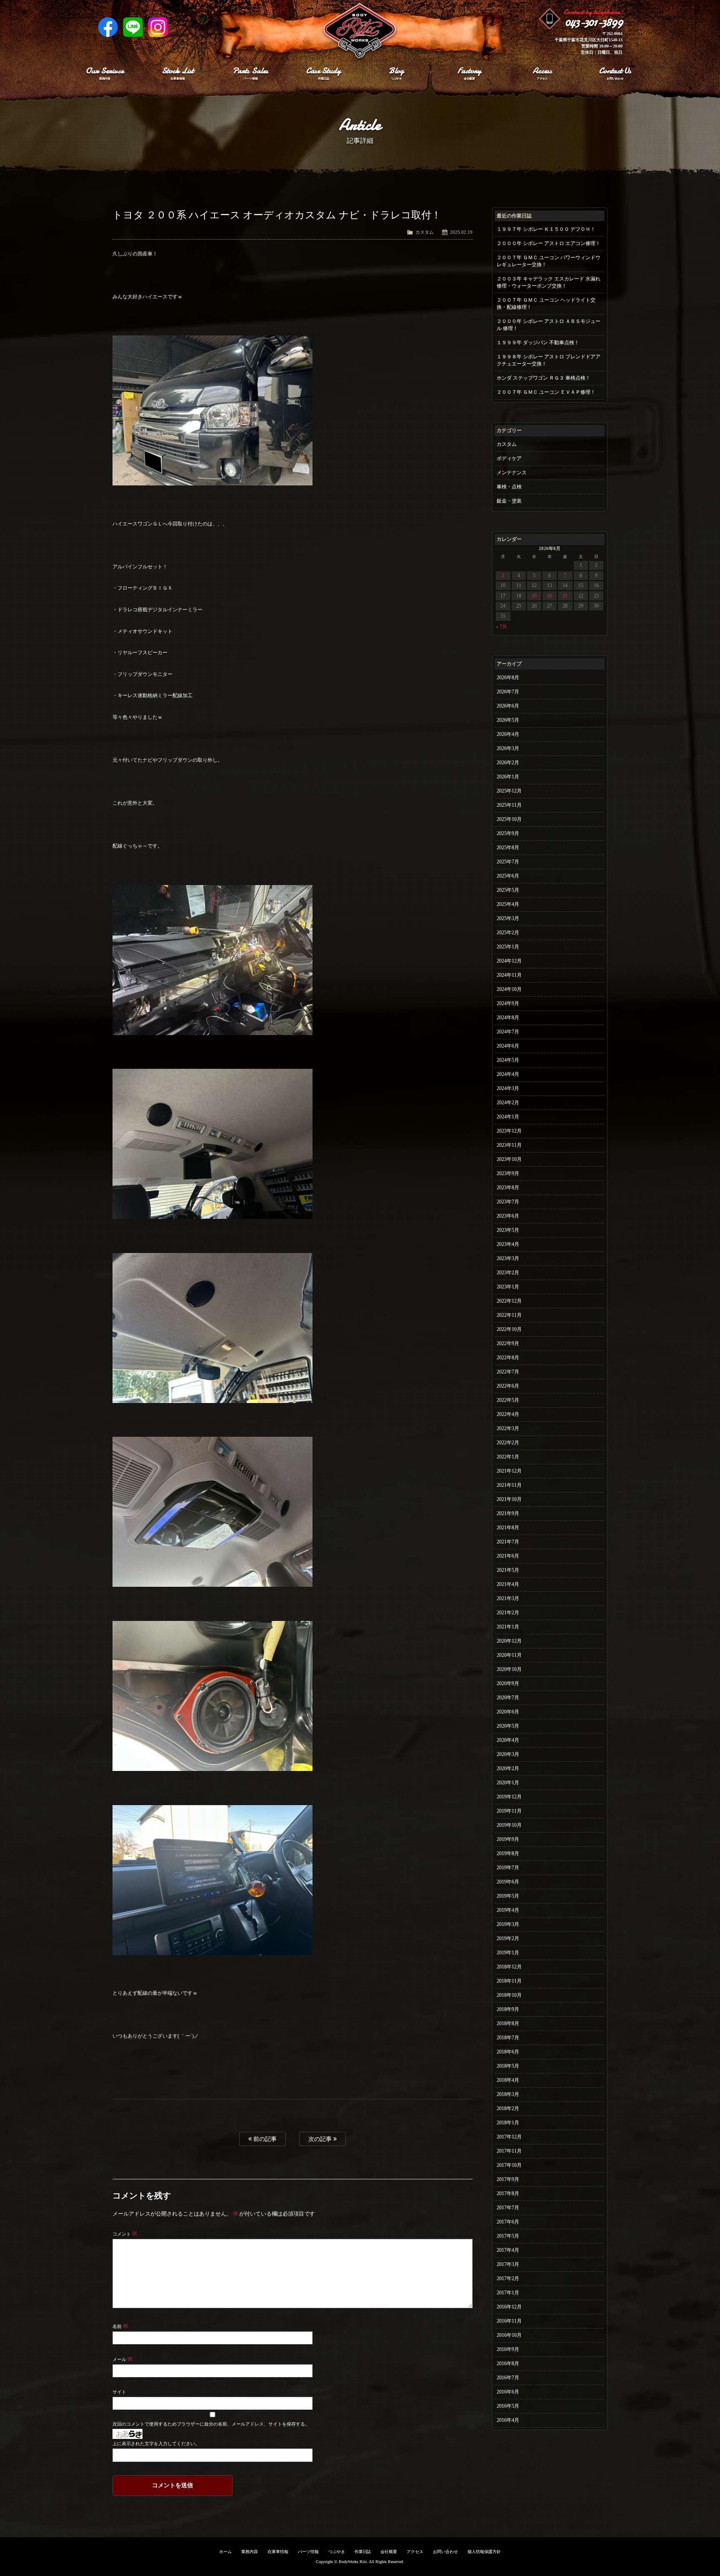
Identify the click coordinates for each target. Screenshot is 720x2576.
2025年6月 (508, 876)
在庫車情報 (278, 2552)
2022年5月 (508, 1400)
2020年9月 (508, 1683)
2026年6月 (508, 706)
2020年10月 (509, 1669)
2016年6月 (508, 2392)
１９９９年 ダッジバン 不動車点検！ (538, 343)
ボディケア (509, 458)
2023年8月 (508, 1188)
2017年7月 (508, 2208)
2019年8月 (508, 1853)
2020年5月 (508, 1726)
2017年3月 (508, 2264)
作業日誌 (363, 2552)
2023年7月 (508, 1202)
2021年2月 (508, 1613)
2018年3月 (508, 2094)
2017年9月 (508, 2179)
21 (565, 596)
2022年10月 (509, 1329)
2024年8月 (508, 1018)
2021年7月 (508, 1542)
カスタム (425, 232)
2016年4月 (508, 2420)
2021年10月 (509, 1499)
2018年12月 (509, 1967)
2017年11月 (509, 2151)
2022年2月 (508, 1443)
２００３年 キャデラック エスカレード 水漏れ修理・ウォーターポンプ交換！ (549, 282)
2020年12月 (509, 1641)
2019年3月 (508, 1924)
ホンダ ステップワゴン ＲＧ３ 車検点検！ (544, 378)
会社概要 (389, 2552)
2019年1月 (508, 1953)
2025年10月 (509, 819)
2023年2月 (508, 1273)
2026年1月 (508, 777)
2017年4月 (508, 2250)
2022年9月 (508, 1343)
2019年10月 (509, 1825)
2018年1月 (508, 2123)
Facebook (108, 27)
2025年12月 (509, 791)
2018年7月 (508, 2038)
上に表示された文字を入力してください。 (156, 2443)
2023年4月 (508, 1244)
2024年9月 (508, 1003)
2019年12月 (509, 1797)
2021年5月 (508, 1570)
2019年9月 (508, 1839)
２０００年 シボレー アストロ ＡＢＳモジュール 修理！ (549, 325)
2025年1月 (508, 947)
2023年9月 (508, 1173)
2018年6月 (508, 2052)
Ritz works (360, 31)
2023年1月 (508, 1287)
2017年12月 (509, 2137)
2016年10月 (509, 2335)
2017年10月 (509, 2165)
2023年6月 (508, 1216)
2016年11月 (509, 2321)
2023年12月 (509, 1131)
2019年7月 (508, 1868)
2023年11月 (509, 1145)
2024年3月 (508, 1088)
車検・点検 (509, 487)
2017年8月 (508, 2193)
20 (550, 596)
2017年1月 (508, 2293)
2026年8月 (508, 678)
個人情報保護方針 (484, 2552)
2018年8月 (508, 2023)
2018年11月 (509, 1981)
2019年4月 (508, 1910)
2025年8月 (508, 848)
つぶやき (337, 2552)
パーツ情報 (308, 2552)
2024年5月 (508, 1060)
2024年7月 (508, 1032)
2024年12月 (509, 961)
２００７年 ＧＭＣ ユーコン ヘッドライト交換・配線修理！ (546, 304)
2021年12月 (509, 1471)
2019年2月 (508, 1938)
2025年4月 (508, 904)
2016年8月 (508, 2363)
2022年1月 (508, 1457)
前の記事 (264, 2139)
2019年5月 (508, 1896)
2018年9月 (508, 2009)
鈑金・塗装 (509, 501)
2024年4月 (508, 1074)
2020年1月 (508, 1783)
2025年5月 (508, 890)
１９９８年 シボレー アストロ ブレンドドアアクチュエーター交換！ (549, 360)
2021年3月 (508, 1598)
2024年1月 (508, 1117)
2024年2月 (508, 1103)
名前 (120, 2326)
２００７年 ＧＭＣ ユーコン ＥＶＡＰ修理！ (546, 392)
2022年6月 (508, 1386)
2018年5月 (508, 2066)
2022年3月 (508, 1428)
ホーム (225, 2552)
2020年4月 (508, 1740)
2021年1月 (508, 1627)
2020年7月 (508, 1698)
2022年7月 (508, 1372)
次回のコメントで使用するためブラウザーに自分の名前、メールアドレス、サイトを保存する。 (211, 2424)
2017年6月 (508, 2222)
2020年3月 (508, 1754)
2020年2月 (508, 1768)
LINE (133, 27)
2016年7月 (508, 2378)
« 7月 (501, 627)
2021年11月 (509, 1485)
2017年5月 (508, 2236)
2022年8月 (508, 1358)
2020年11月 (509, 1655)
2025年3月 (508, 918)
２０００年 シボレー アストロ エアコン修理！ (549, 243)
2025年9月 (508, 833)
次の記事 (321, 2139)
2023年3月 (508, 1258)
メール (122, 2359)
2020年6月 (508, 1712)
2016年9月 (508, 2349)
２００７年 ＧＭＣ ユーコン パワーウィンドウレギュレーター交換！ (549, 261)
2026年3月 (508, 748)
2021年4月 (508, 1584)
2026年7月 (508, 692)
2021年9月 (508, 1513)
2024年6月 (508, 1046)
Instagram (158, 27)
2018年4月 (508, 2080)
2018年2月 (508, 2108)
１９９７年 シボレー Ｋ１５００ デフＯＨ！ (546, 229)
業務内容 (250, 2552)
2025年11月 (509, 805)
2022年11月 (509, 1315)
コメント (125, 2234)
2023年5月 (508, 1230)
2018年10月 (509, 1995)
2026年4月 (508, 734)
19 (534, 596)
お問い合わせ (445, 2552)
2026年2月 (508, 763)
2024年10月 (509, 989)
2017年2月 (508, 2278)
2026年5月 (508, 720)
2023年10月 (509, 1159)
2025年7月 (508, 862)
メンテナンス (512, 473)
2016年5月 (508, 2406)
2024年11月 (509, 975)
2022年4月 (508, 1414)
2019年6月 (508, 1882)
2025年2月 (508, 933)
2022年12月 (509, 1301)
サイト (119, 2392)
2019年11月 (509, 1811)
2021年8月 (508, 1528)
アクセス (415, 2552)
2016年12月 (509, 2307)
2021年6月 (508, 1556)
